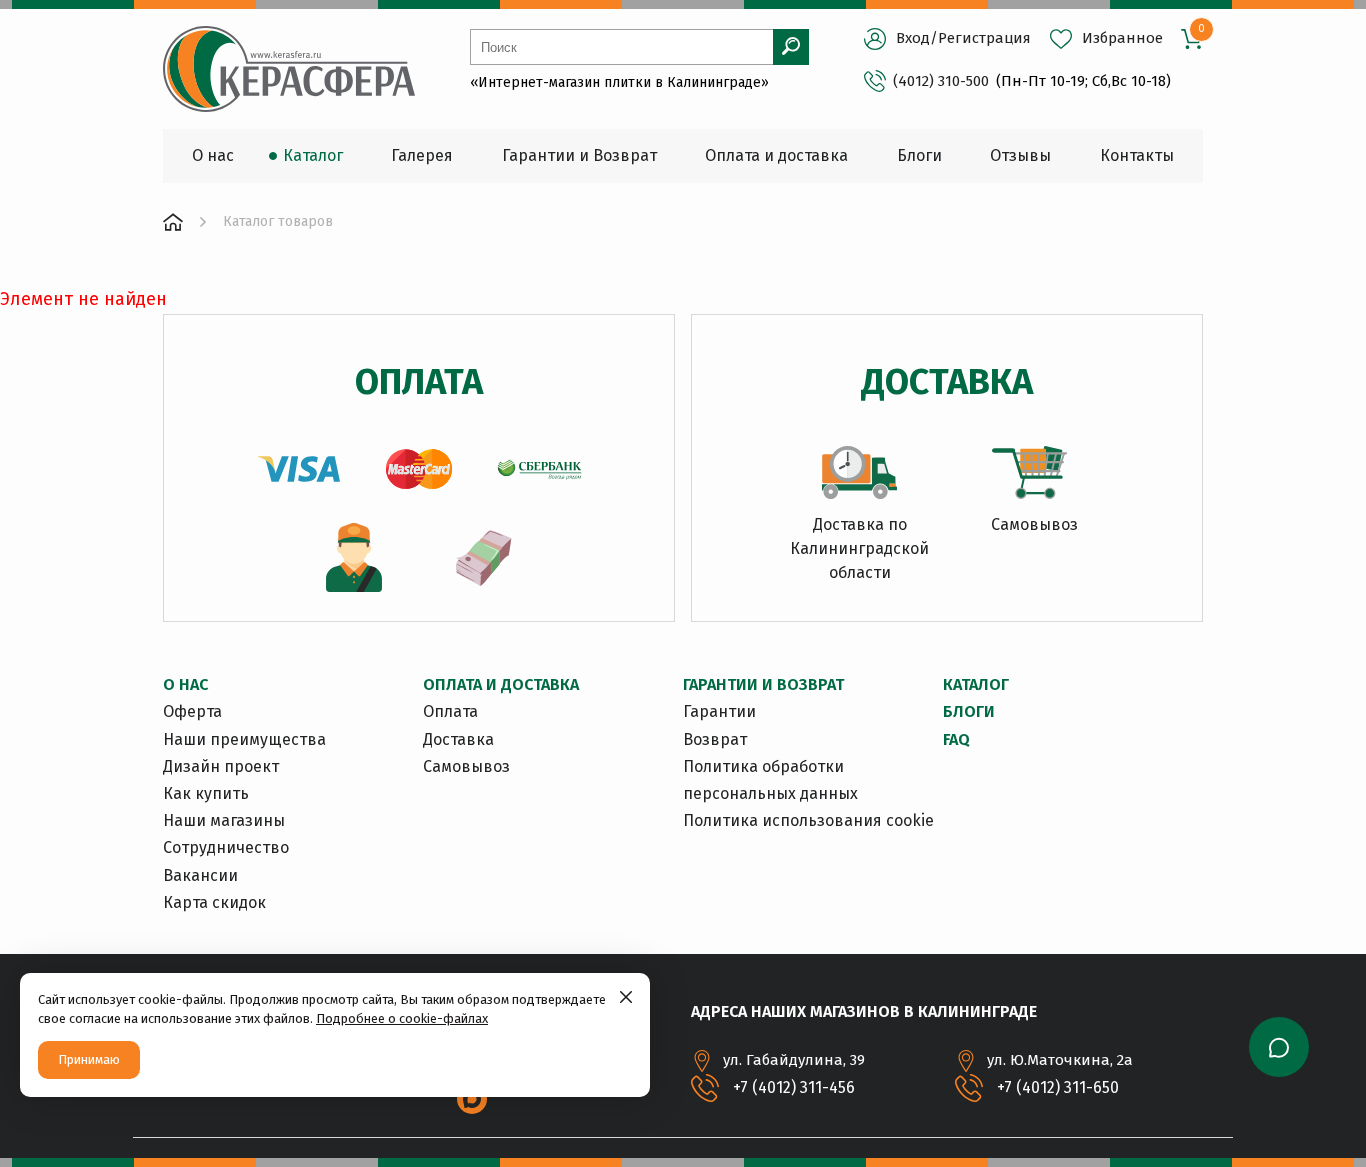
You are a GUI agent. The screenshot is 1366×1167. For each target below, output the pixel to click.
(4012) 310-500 (941, 81)
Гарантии (719, 711)
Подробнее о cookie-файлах (402, 1018)
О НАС (185, 684)
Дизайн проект (221, 766)
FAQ (956, 739)
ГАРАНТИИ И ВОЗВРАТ (763, 684)
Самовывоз (466, 766)
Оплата (450, 711)
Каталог (976, 684)
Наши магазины (224, 820)
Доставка (458, 739)
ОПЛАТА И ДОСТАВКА (501, 684)
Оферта (192, 711)
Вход (913, 38)
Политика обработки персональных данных (770, 780)
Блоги (969, 711)
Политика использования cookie (808, 820)
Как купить (206, 793)
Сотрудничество (226, 847)
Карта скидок (214, 902)
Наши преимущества (244, 739)
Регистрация (984, 38)
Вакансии (200, 875)
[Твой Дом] (173, 222)
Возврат (715, 739)
